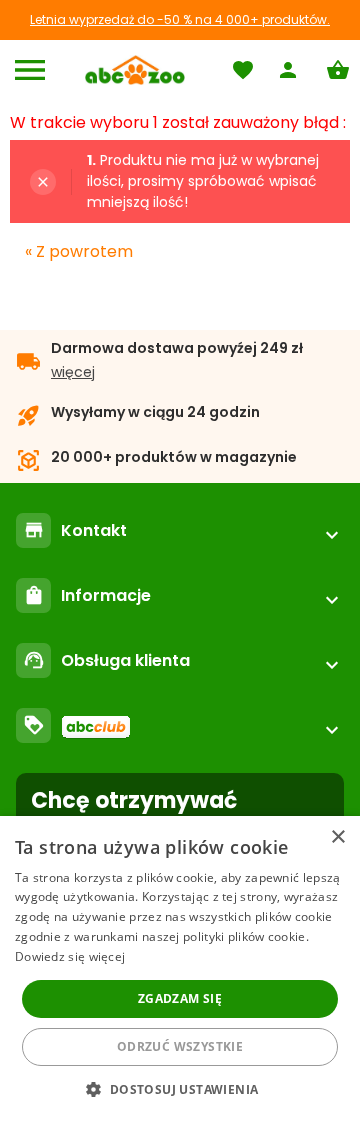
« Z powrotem (79, 251)
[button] (179, 1088)
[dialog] (180, 968)
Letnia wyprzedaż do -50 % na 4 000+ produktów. (180, 19)
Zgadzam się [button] (180, 998)
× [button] (337, 837)
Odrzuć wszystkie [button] (180, 1046)
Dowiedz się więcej (70, 956)
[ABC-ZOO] (134, 70)
